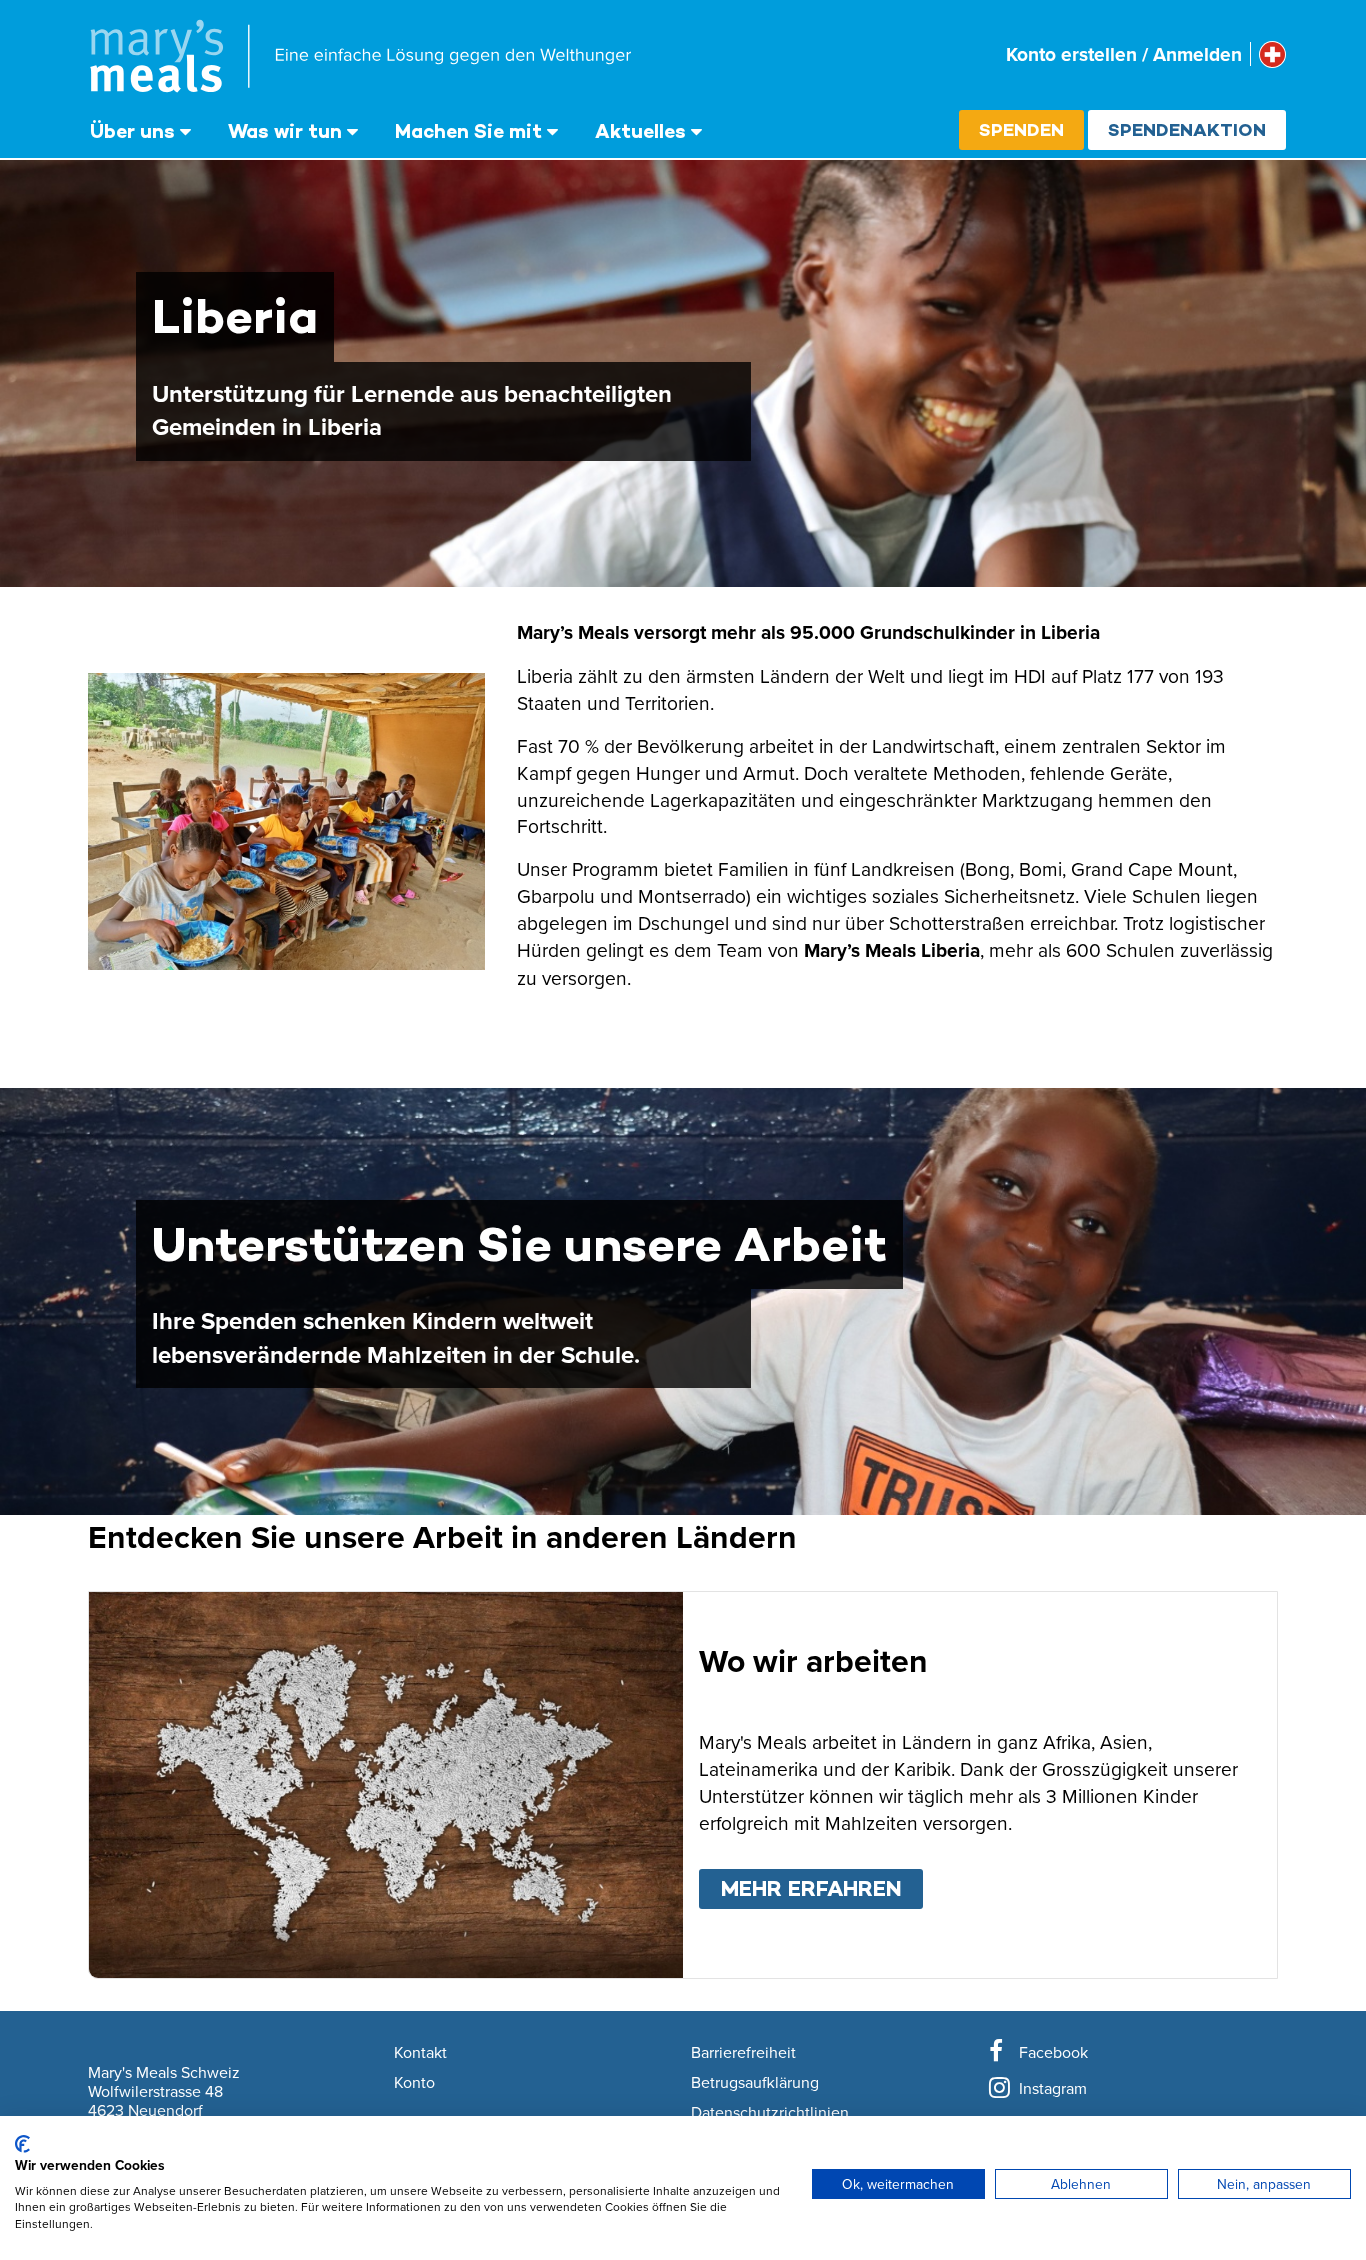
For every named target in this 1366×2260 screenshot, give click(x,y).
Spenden (1021, 129)
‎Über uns (132, 131)
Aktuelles (640, 131)
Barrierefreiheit (743, 2053)
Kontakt (420, 2053)
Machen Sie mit (468, 131)
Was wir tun (285, 131)
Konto (414, 2083)
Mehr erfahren (822, 1888)
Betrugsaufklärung (755, 2083)
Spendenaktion (1187, 129)
